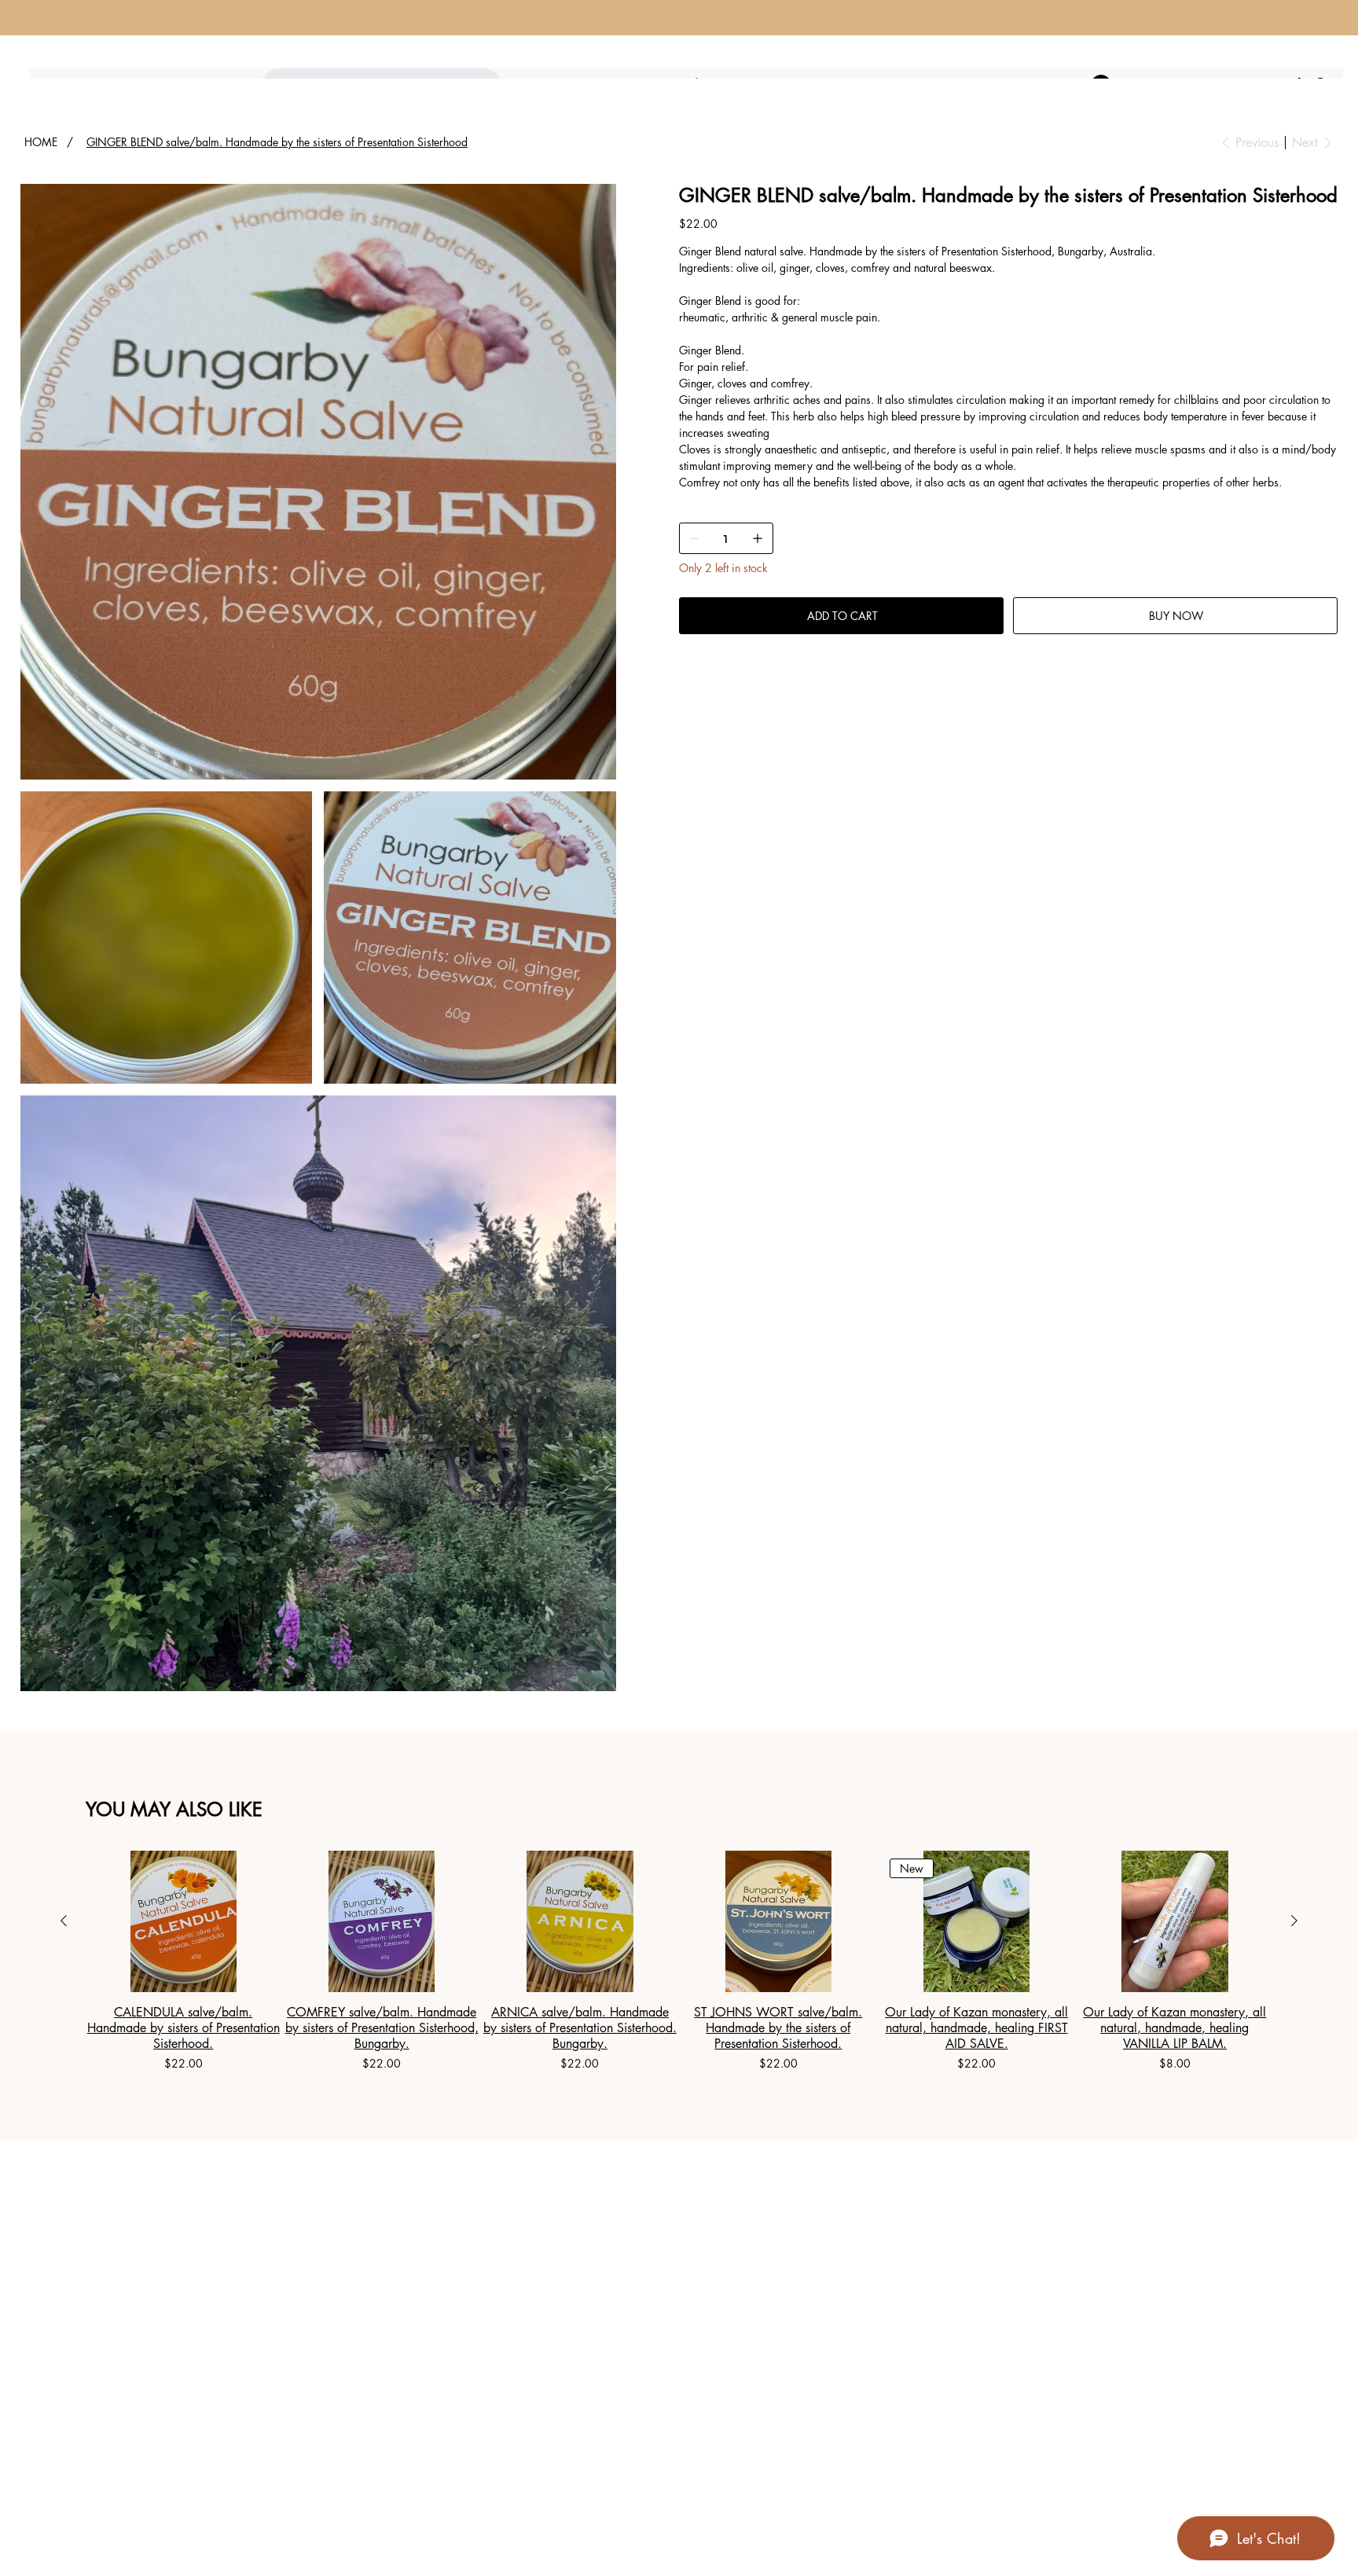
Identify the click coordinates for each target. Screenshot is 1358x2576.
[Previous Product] (64, 1921)
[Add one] (758, 538)
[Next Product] (1294, 1921)
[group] (679, 1961)
